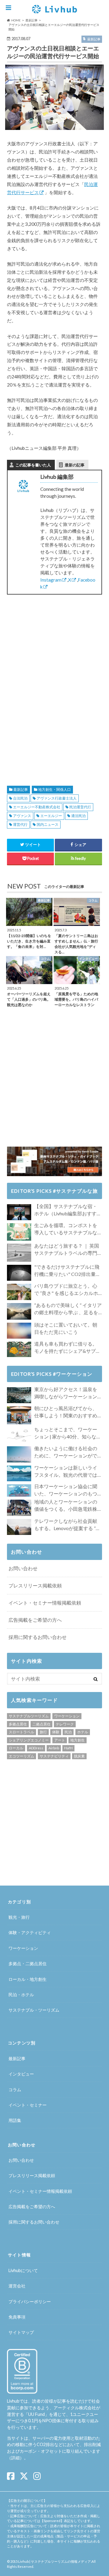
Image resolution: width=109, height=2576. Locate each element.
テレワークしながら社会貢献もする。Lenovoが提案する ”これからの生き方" (67, 1525)
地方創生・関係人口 (54, 789)
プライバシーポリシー (30, 2301)
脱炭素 (79, 1756)
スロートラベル (21, 1732)
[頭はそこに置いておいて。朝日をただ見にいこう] (19, 1331)
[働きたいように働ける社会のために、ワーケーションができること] (19, 1454)
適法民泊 (78, 816)
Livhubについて (23, 2270)
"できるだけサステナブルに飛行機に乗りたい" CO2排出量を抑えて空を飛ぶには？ (67, 1271)
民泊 (68, 1732)
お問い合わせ (23, 1568)
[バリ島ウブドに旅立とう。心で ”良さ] (19, 1292)
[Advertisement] (54, 641)
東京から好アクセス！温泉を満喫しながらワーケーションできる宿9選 (66, 1393)
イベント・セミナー (28, 2105)
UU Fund (36, 2414)
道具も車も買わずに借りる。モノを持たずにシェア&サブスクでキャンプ (67, 1348)
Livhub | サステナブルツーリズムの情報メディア (54, 2561)
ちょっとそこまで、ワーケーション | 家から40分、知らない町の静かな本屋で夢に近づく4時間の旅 (68, 1433)
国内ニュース (48, 824)
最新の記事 (75, 465)
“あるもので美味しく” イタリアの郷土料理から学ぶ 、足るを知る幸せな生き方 (68, 1309)
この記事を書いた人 (33, 465)
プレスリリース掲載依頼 (35, 1585)
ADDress (36, 1748)
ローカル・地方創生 (28, 1979)
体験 (56, 1732)
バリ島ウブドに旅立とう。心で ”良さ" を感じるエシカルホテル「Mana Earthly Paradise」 (67, 1290)
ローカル (16, 1748)
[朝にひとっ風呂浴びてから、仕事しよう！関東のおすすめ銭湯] (19, 1415)
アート (60, 1740)
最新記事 (21, 789)
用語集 (15, 2120)
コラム (15, 2090)
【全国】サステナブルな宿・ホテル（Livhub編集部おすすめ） (66, 1210)
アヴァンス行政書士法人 (57, 798)
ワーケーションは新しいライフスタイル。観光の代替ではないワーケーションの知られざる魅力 (66, 1472)
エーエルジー (51, 816)
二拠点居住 (41, 1724)
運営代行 (20, 824)
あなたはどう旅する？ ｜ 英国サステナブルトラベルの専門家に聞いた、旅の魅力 (67, 1250)
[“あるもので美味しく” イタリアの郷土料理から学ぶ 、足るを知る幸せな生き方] (19, 1312)
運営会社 (17, 2286)
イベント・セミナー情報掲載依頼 (45, 1603)
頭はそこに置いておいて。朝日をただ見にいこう (66, 1328)
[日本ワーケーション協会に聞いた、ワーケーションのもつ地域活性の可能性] (19, 1491)
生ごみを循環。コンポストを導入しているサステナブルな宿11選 (66, 1229)
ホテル (83, 1732)
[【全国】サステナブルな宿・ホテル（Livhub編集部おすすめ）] (19, 1212)
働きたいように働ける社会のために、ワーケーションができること (66, 1452)
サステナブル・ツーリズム (34, 2010)
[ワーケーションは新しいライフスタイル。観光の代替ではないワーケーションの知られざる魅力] (19, 1473)
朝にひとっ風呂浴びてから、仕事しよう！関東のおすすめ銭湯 (66, 1412)
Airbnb (54, 1748)
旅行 (43, 1732)
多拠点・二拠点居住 (28, 1964)
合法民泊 (20, 798)
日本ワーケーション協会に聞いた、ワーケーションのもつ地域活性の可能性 (66, 1490)
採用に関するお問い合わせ (38, 1637)
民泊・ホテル (21, 1995)
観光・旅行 (19, 1917)
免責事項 (17, 2317)
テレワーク (65, 1724)
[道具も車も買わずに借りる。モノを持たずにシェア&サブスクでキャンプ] (19, 1349)
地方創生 (78, 1740)
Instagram (51, 580)
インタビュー (21, 2074)
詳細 (15, 2458)
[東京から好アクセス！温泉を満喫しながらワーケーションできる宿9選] (19, 1395)
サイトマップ (21, 2332)
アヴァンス (22, 816)
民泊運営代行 (80, 807)
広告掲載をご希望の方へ (35, 1620)
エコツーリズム (21, 1756)
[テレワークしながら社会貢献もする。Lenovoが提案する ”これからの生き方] (19, 1527)
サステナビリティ (54, 1756)
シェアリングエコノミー (29, 1740)
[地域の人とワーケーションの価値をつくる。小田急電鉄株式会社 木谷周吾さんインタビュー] (19, 1508)
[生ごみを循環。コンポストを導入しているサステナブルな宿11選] (19, 1232)
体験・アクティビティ (30, 1932)
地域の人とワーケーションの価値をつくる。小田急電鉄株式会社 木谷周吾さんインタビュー (66, 1506)
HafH (68, 1748)
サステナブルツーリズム (29, 1716)
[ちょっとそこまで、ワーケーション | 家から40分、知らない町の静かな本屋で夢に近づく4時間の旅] (19, 1435)
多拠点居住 (18, 1724)
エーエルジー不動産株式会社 (37, 807)
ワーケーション (67, 1716)
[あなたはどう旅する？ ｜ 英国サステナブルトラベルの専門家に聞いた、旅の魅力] (19, 1253)
